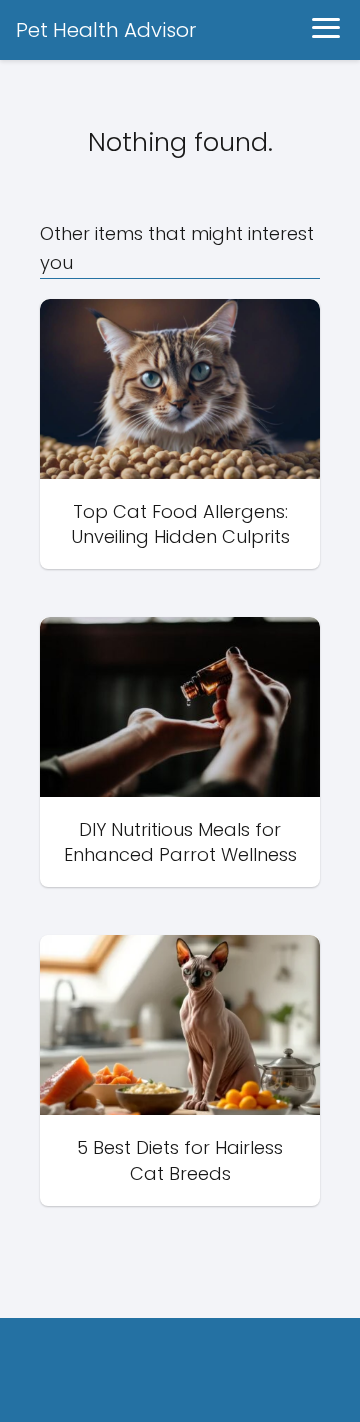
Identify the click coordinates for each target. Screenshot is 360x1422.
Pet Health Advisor (106, 30)
